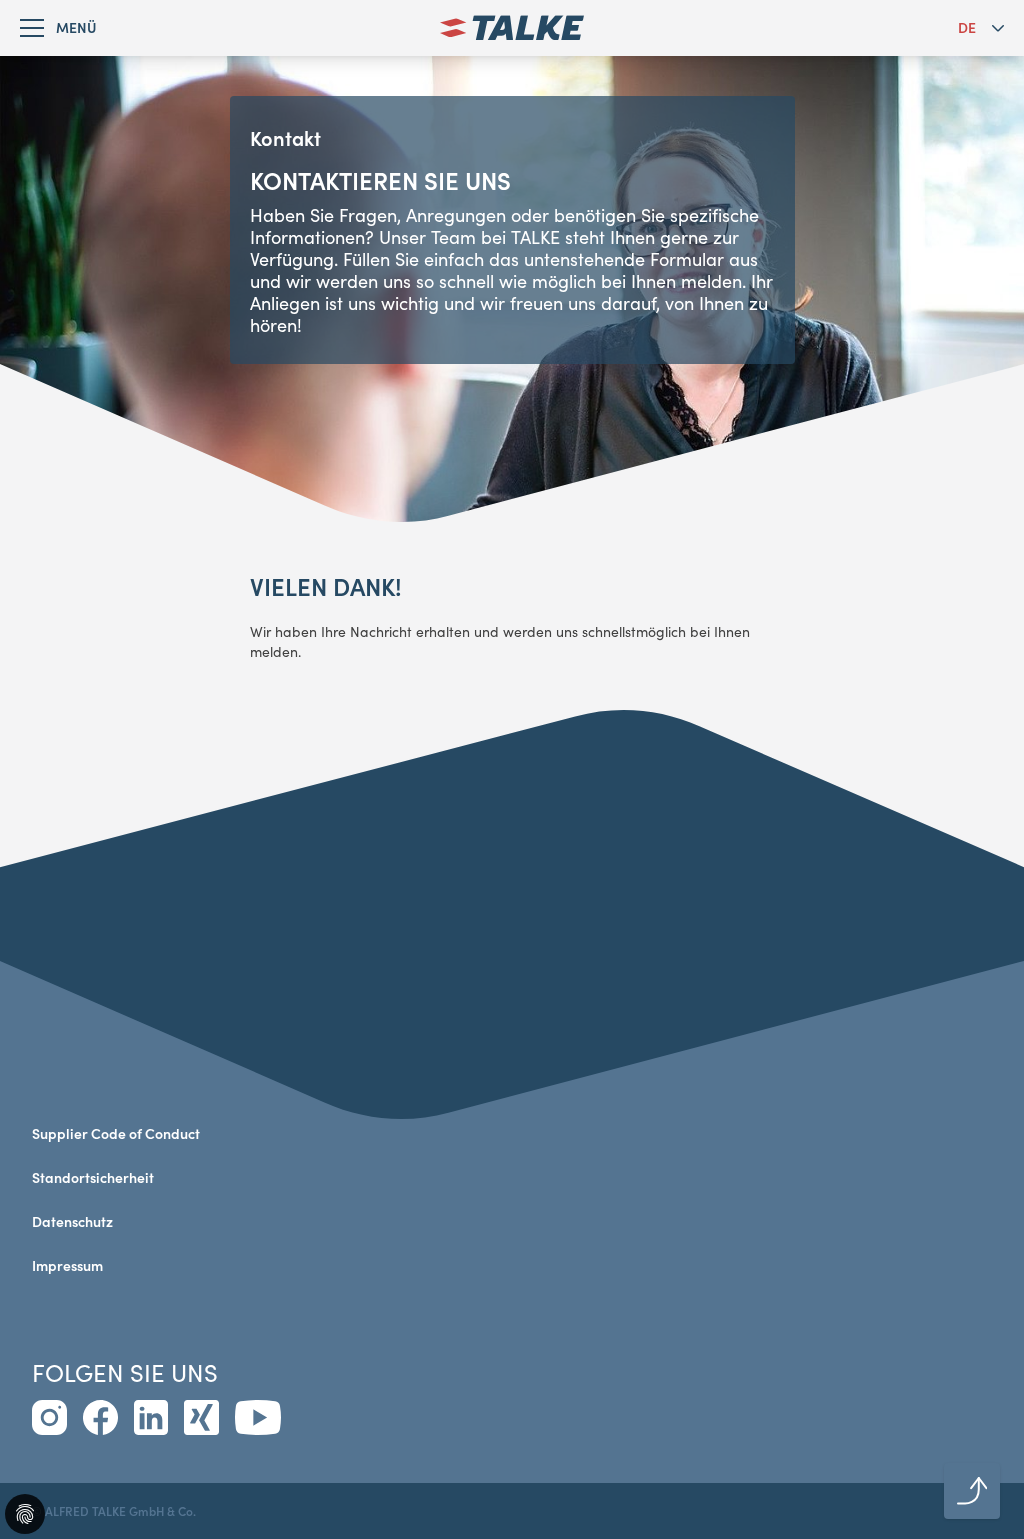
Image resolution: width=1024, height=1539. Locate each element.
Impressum (67, 1265)
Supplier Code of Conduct (116, 1133)
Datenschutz (72, 1221)
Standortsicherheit (93, 1177)
